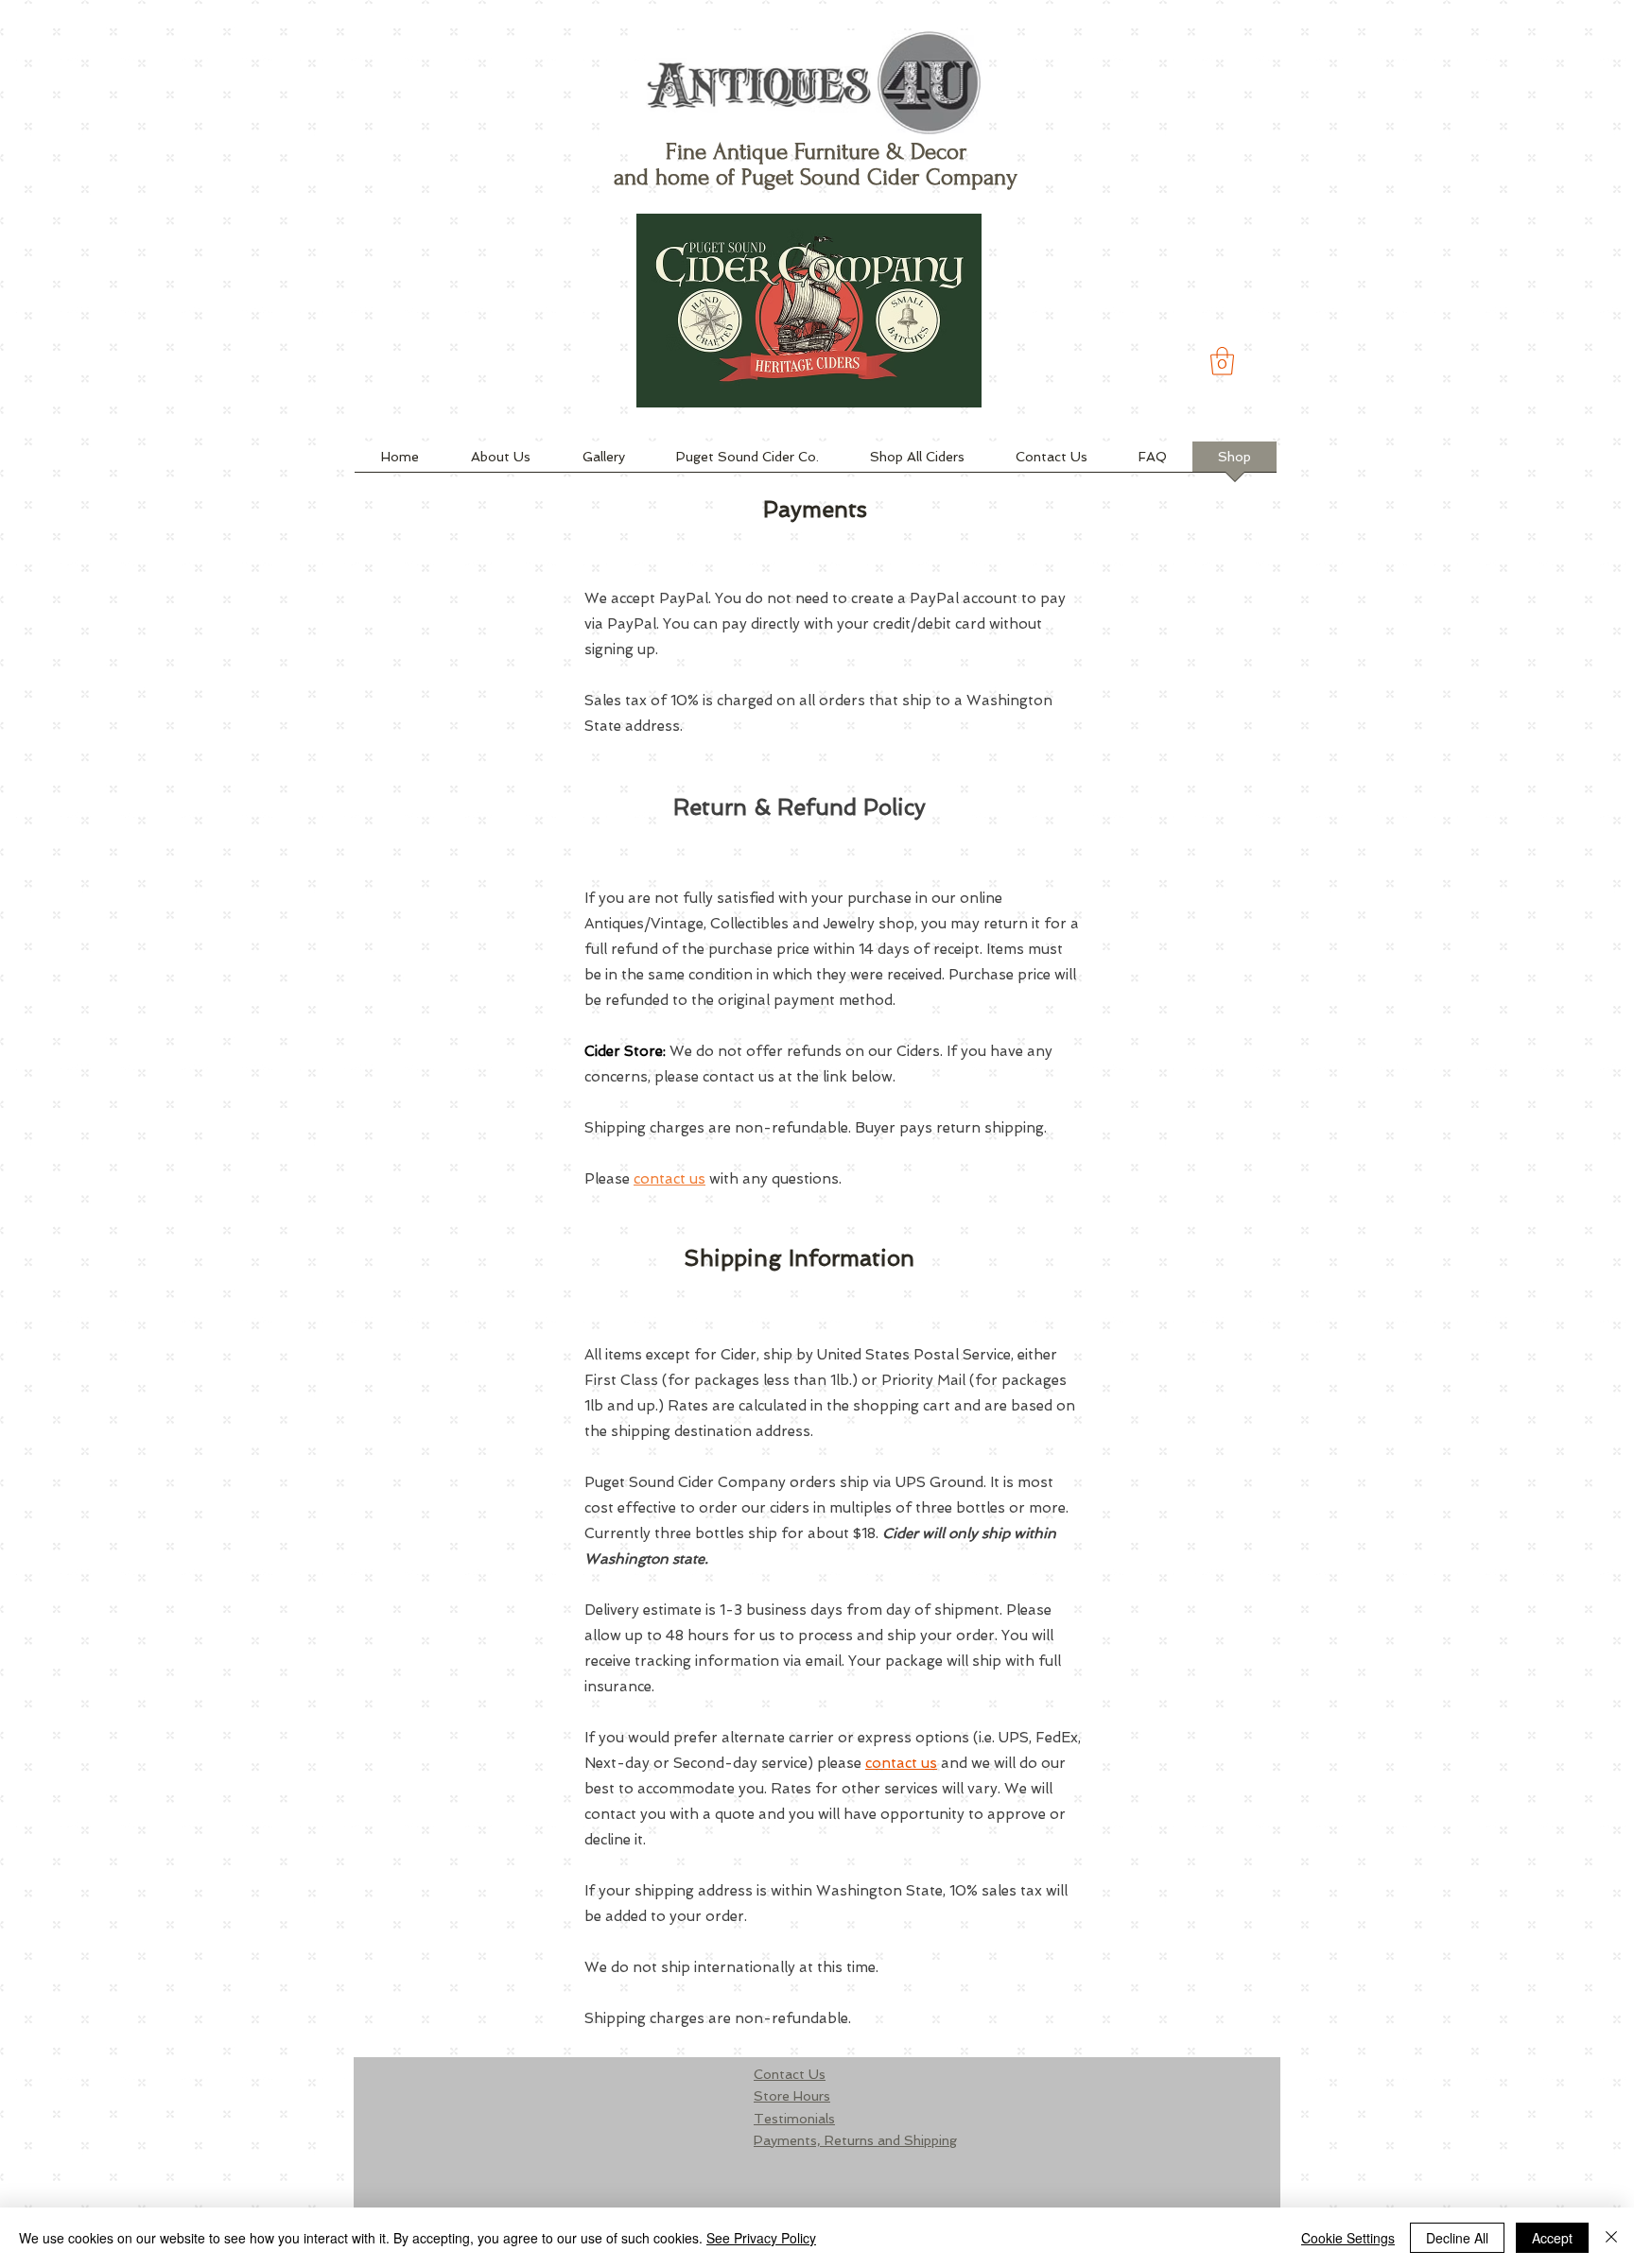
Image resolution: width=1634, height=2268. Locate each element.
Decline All (1457, 2238)
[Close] (1611, 2238)
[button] (1222, 361)
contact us (669, 1179)
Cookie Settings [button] (1348, 2238)
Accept (1552, 2238)
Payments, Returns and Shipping (855, 2140)
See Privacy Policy (761, 2238)
